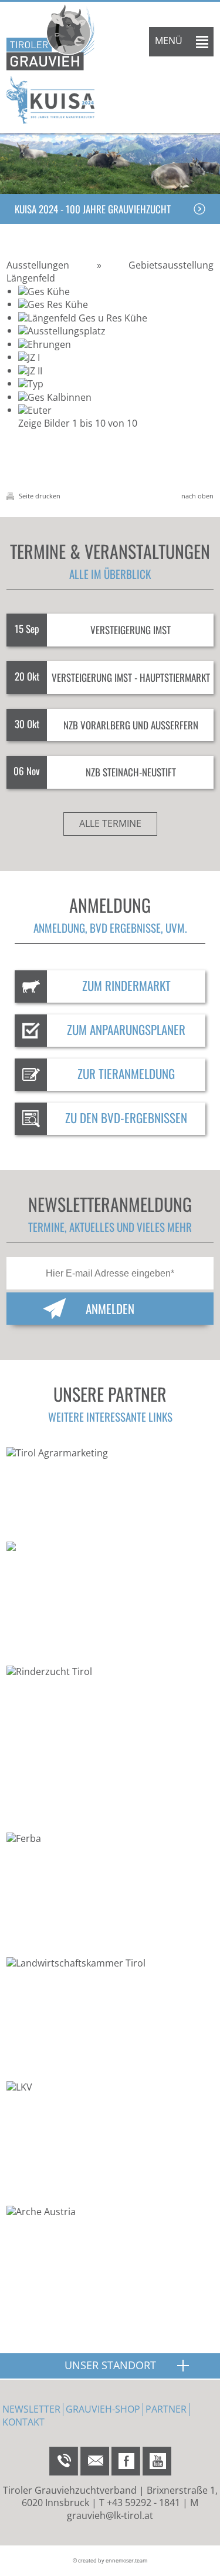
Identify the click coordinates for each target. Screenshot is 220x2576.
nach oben (197, 496)
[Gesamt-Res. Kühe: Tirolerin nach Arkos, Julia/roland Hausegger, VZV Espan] (53, 304)
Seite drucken (39, 496)
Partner (166, 2409)
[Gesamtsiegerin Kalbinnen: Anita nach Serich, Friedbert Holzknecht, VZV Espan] (55, 397)
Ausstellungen (38, 265)
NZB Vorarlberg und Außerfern (131, 725)
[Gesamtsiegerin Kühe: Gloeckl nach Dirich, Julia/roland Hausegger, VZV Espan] (44, 291)
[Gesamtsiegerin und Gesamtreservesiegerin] (83, 317)
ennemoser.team (126, 2560)
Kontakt (23, 2422)
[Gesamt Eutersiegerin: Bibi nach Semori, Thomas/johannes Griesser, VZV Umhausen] (35, 410)
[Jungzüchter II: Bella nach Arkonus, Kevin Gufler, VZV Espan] (30, 370)
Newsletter (31, 2409)
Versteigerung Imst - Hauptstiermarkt (131, 677)
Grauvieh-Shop (103, 2409)
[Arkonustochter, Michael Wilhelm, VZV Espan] (29, 357)
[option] (110, 163)
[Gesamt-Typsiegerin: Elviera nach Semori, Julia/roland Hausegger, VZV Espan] (31, 383)
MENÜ (169, 41)
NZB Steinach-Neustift (131, 772)
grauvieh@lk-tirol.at (110, 2515)
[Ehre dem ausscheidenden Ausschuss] (45, 344)
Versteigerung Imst (131, 630)
